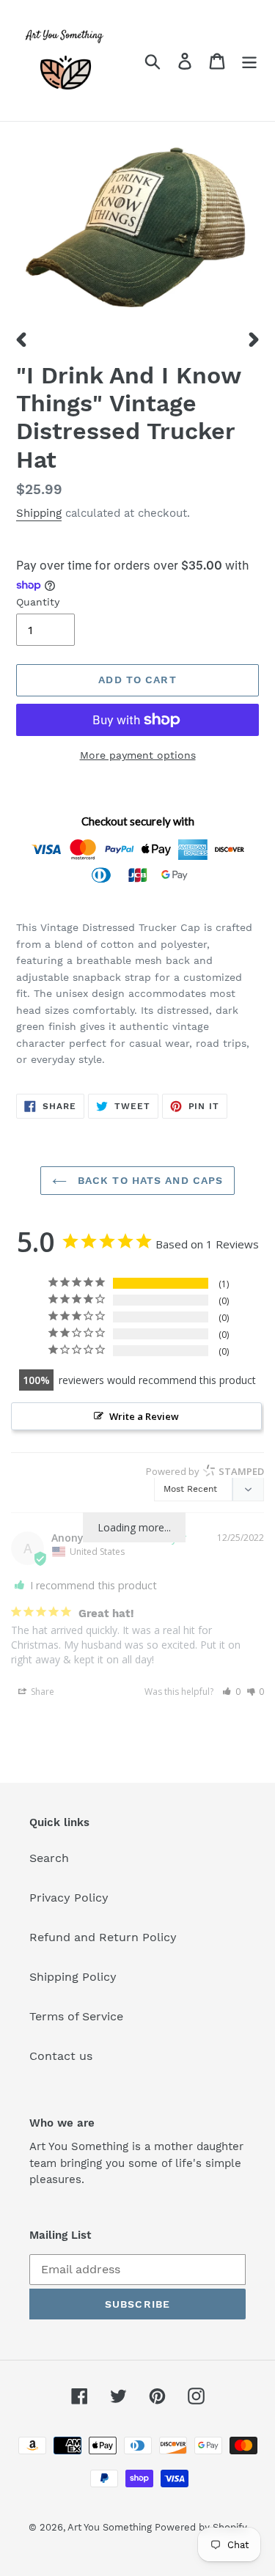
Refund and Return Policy (103, 1937)
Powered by (205, 1471)
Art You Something (111, 2527)
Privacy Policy (69, 1898)
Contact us (61, 2056)
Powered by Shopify (201, 2527)
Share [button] (41, 1692)
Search (49, 1858)
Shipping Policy (73, 1977)
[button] (231, 1692)
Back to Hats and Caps (149, 1180)
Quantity (38, 602)
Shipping (39, 513)
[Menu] (249, 60)
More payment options (138, 755)
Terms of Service (76, 2016)
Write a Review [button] (144, 1416)
